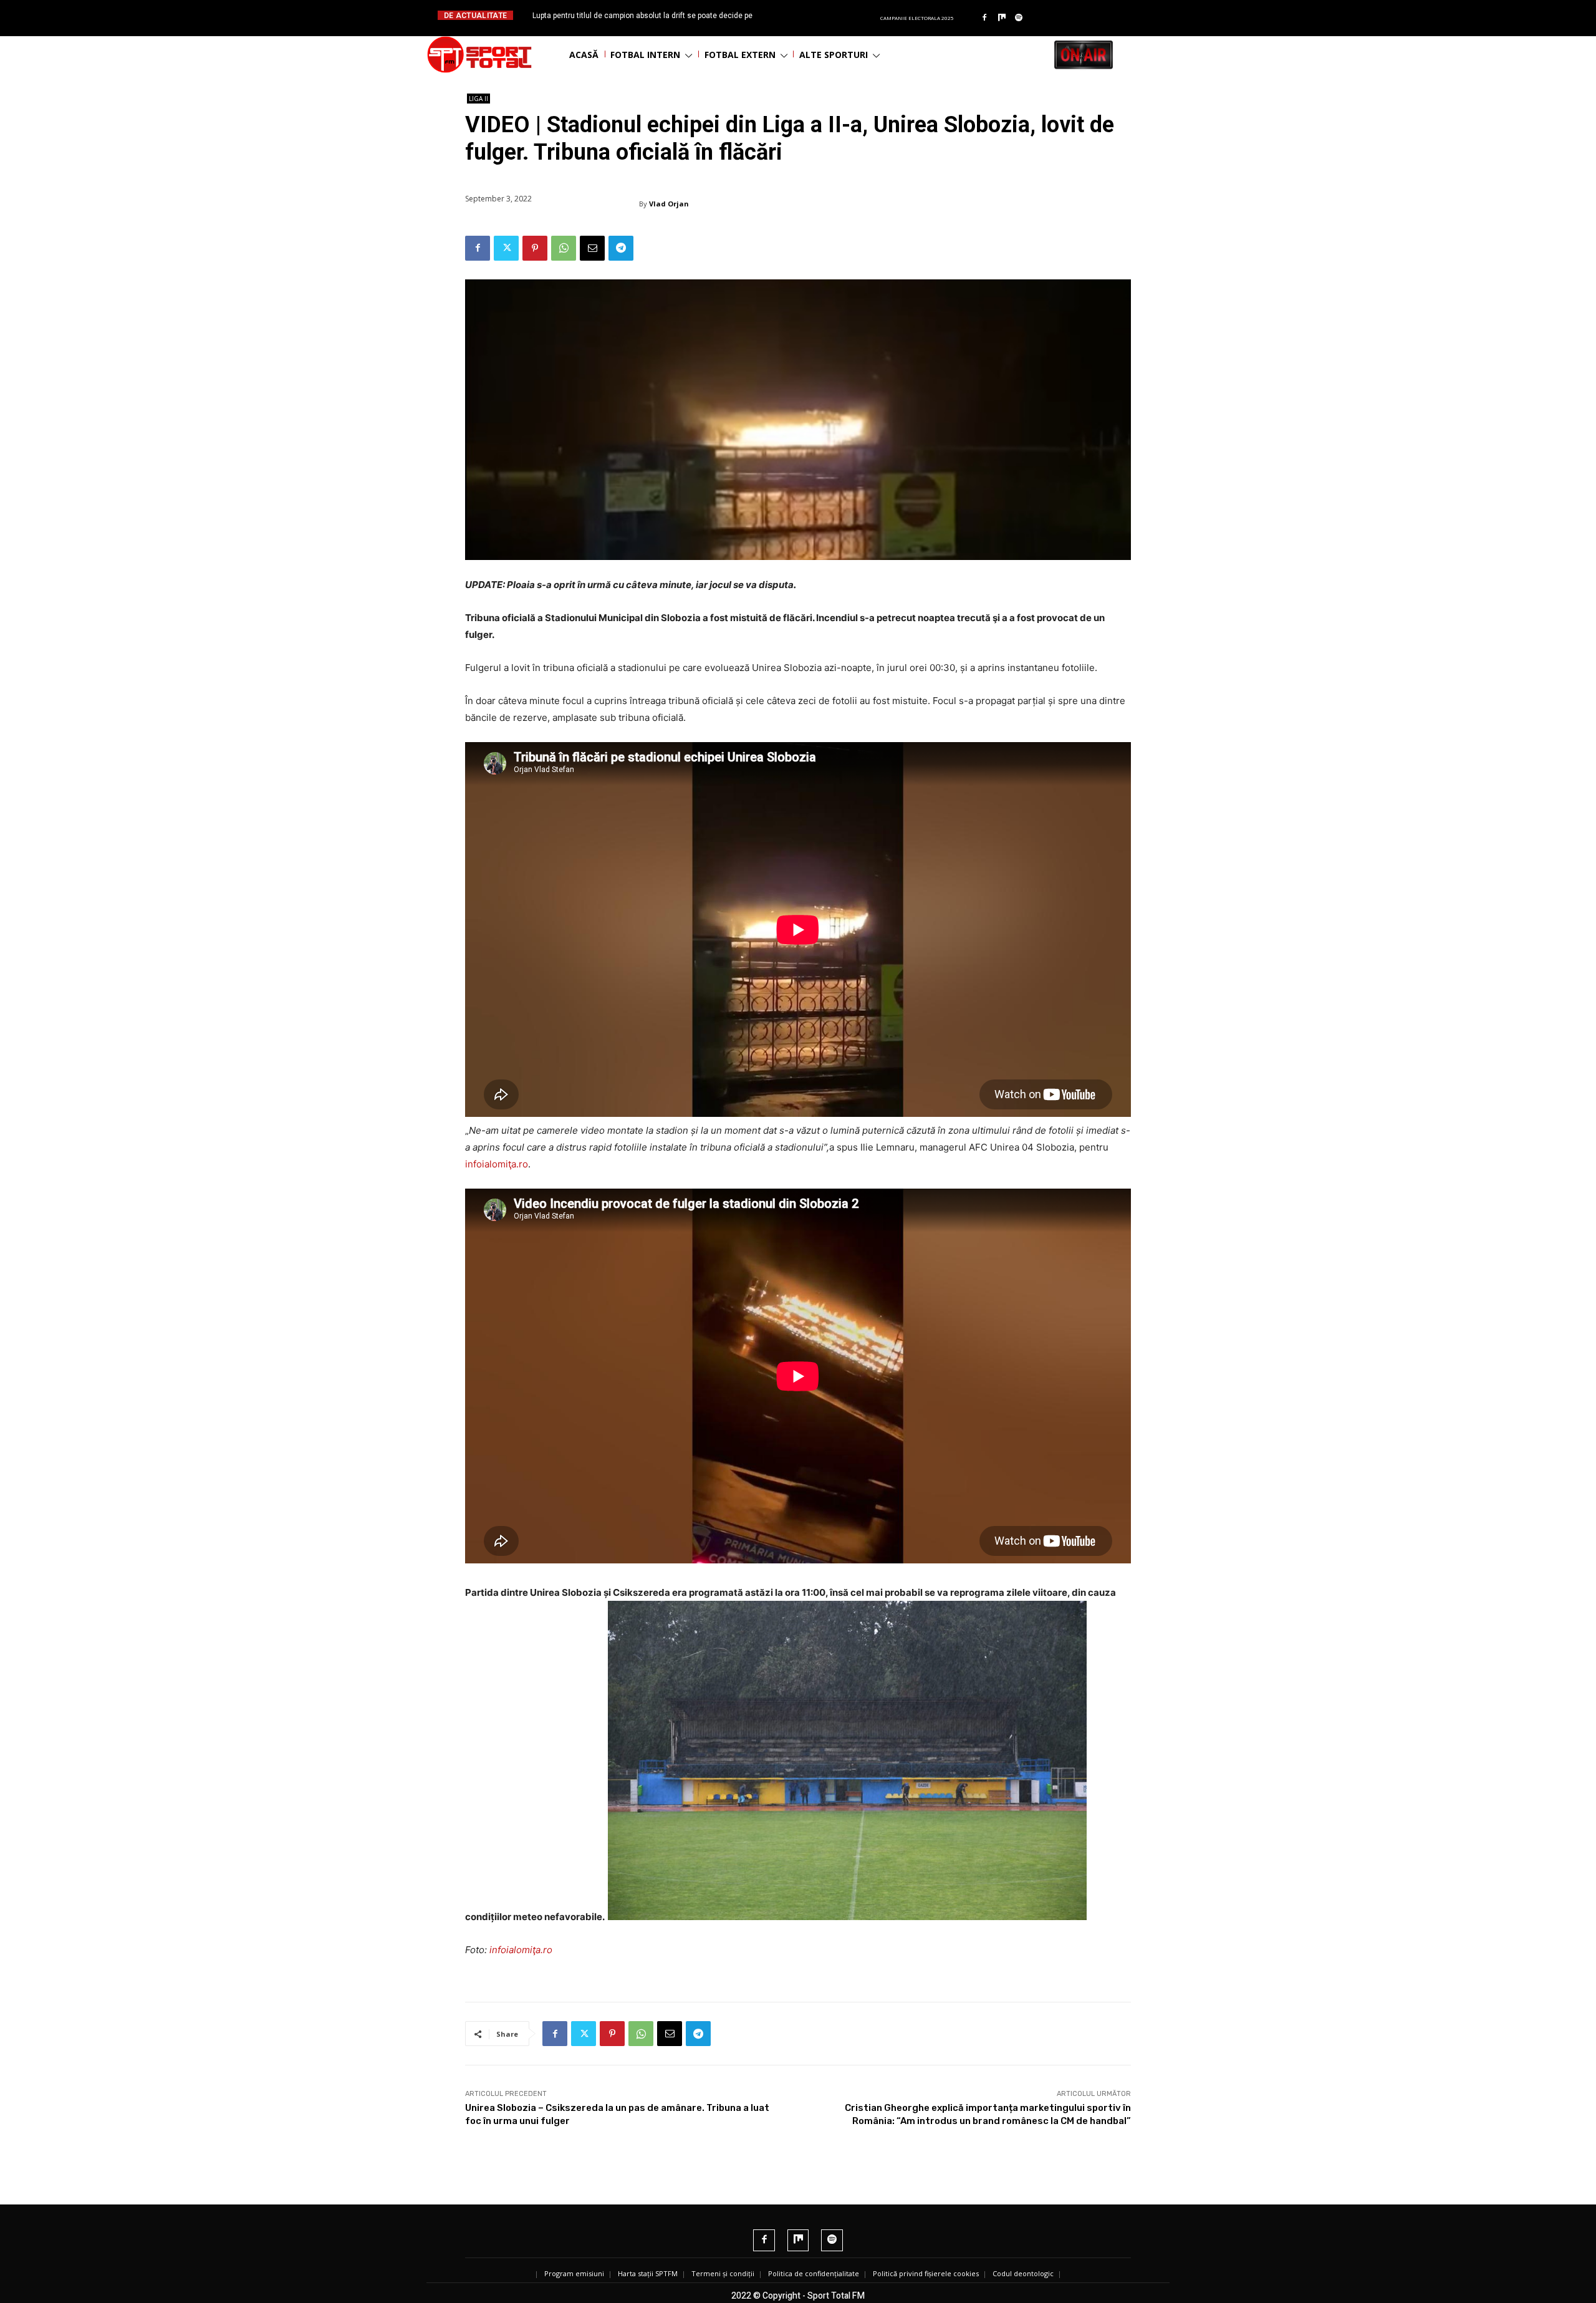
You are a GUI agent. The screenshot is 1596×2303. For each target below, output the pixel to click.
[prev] (808, 15)
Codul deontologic (1023, 2273)
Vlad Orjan (669, 204)
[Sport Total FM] (479, 55)
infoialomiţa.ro (497, 1164)
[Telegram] (621, 248)
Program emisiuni (574, 2273)
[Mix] (1002, 18)
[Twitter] (506, 248)
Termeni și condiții (723, 2273)
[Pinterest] (535, 248)
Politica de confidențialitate (814, 2273)
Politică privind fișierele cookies (926, 2273)
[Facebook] (984, 18)
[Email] (592, 248)
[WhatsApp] (564, 248)
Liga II (478, 99)
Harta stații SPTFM (648, 2273)
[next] (828, 15)
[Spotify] (1019, 18)
